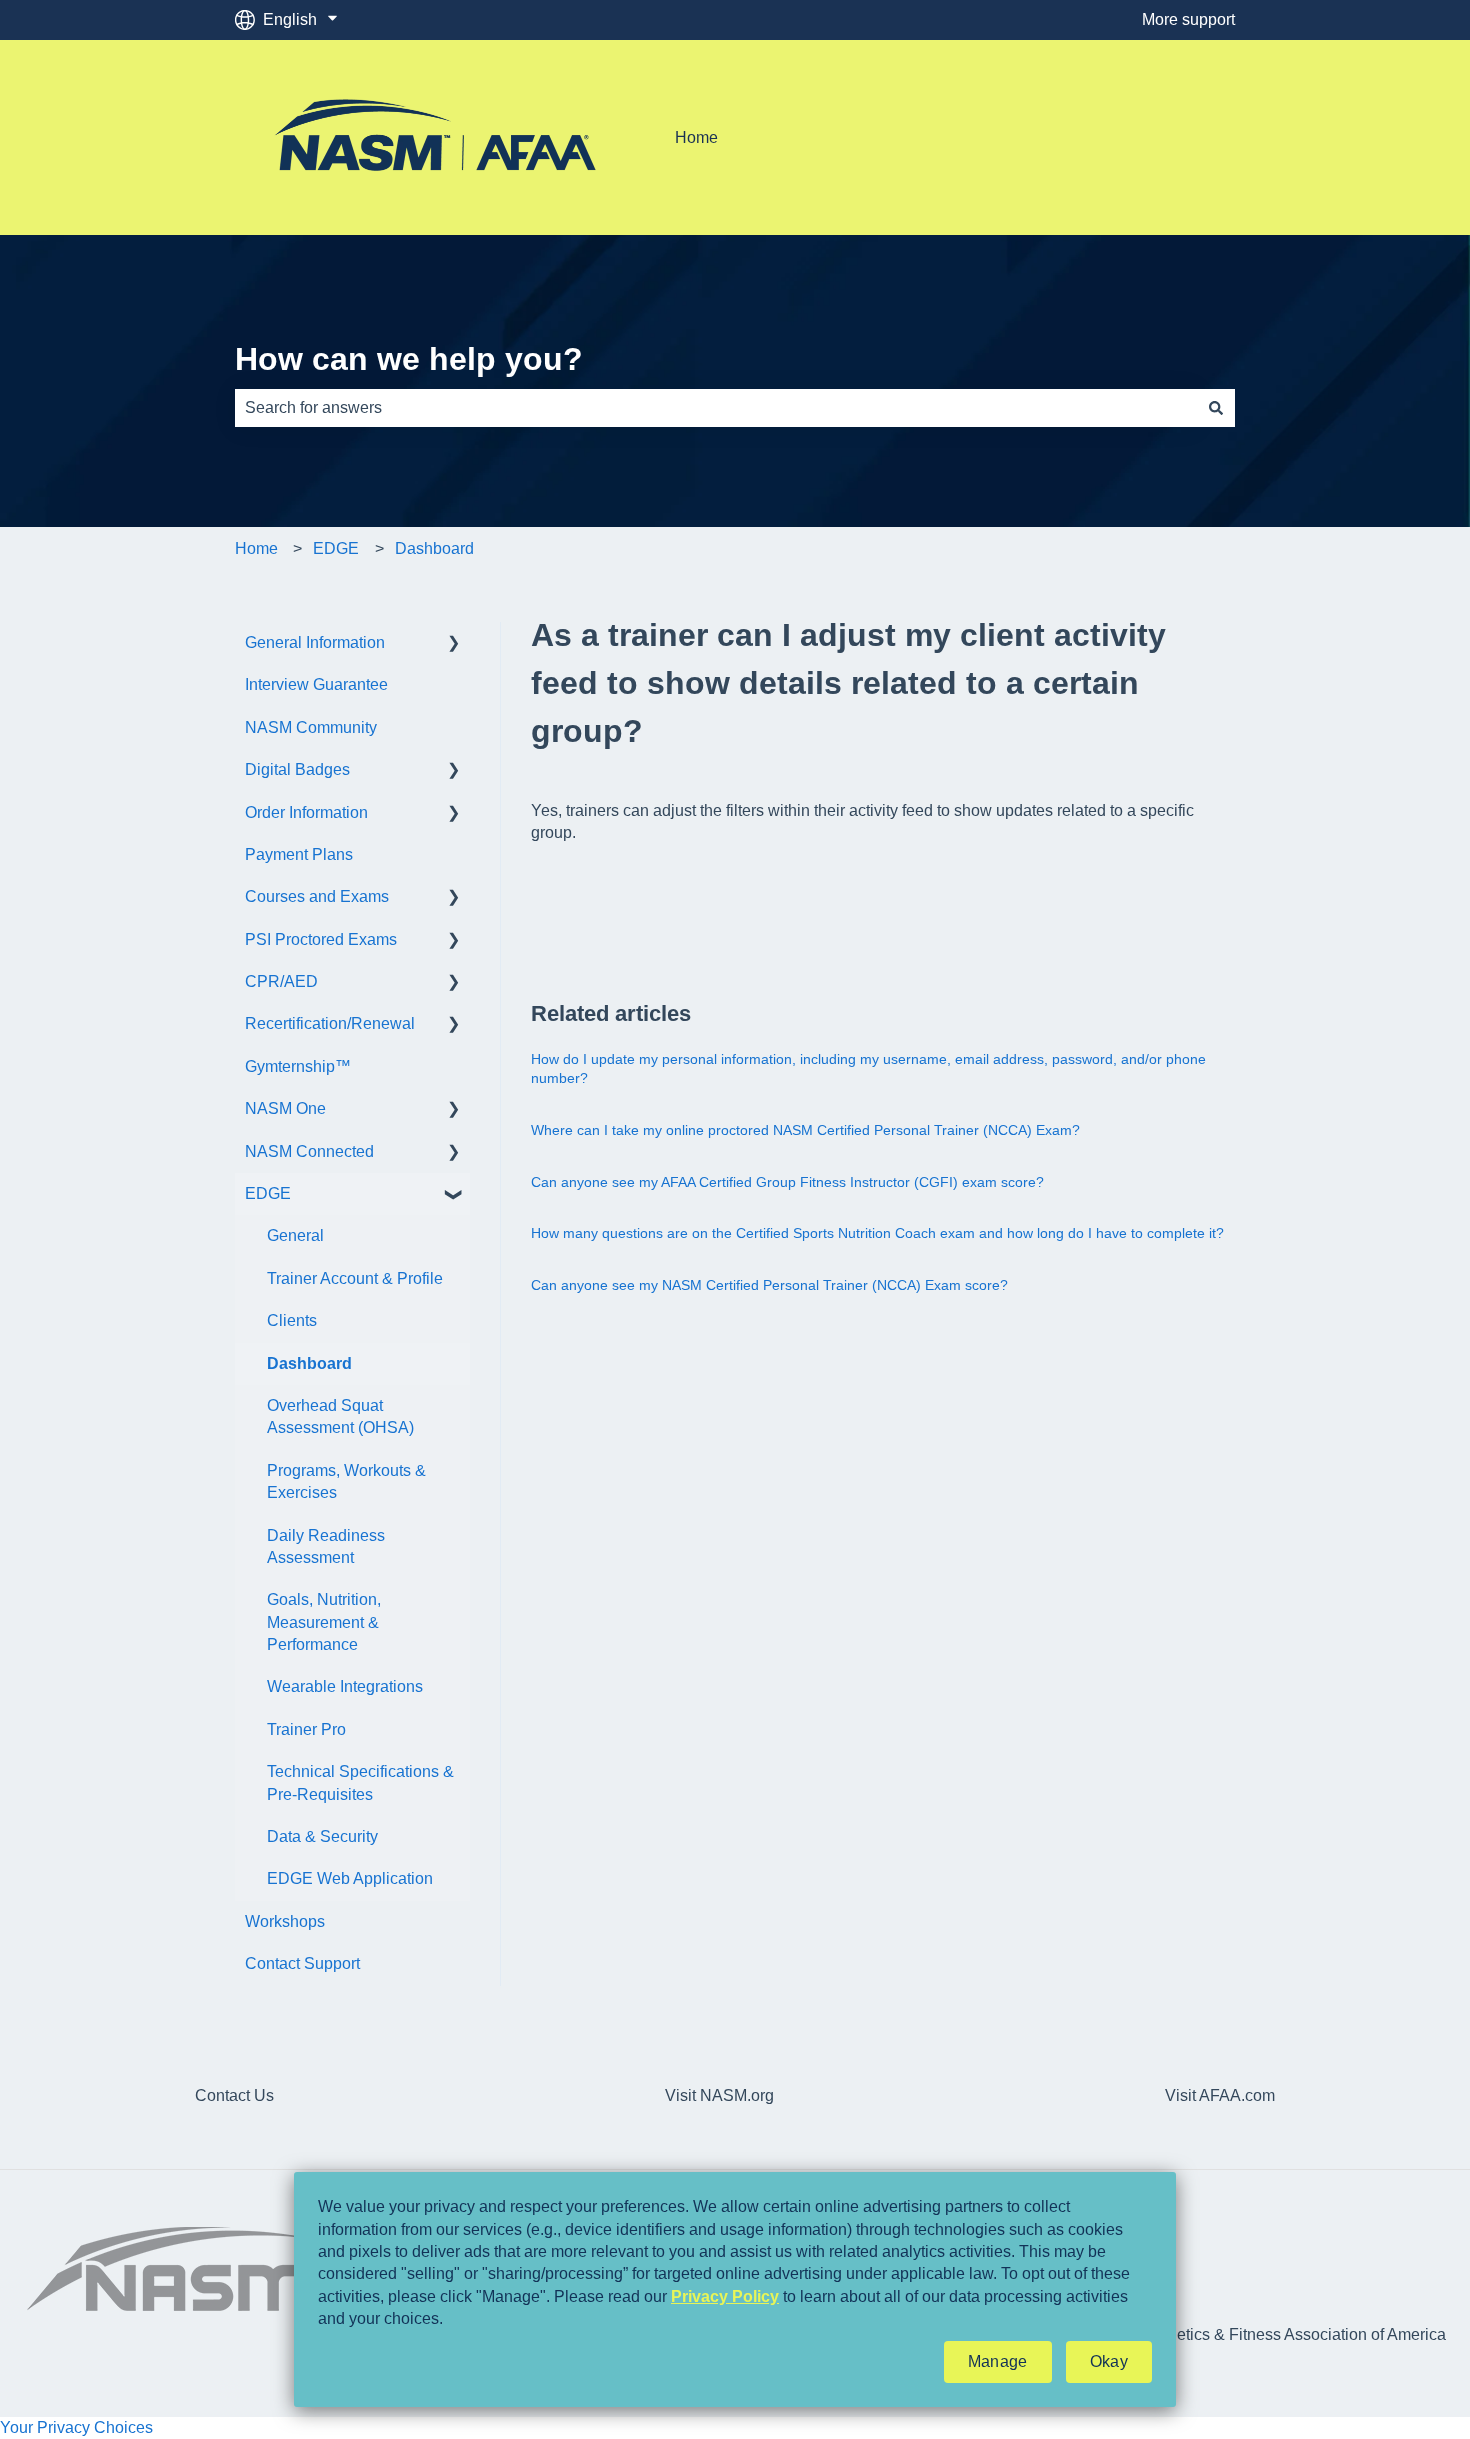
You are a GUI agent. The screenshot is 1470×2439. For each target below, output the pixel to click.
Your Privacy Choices (76, 2427)
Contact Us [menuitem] (234, 2095)
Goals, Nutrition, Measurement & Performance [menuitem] (324, 1622)
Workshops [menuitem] (285, 1921)
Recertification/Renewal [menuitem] (330, 1023)
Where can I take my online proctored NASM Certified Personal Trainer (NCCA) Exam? (805, 1130)
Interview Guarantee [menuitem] (316, 684)
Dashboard (434, 548)
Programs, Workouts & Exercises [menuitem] (346, 1481)
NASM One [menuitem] (285, 1108)
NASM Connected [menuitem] (309, 1151)
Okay (1109, 2361)
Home (696, 137)
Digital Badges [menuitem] (297, 769)
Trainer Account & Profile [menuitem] (355, 1278)
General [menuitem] (295, 1235)
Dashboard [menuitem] (309, 1363)
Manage (998, 2361)
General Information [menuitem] (315, 642)
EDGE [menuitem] (268, 1193)
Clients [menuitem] (292, 1320)
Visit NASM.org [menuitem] (719, 2095)
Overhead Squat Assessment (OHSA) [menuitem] (340, 1416)
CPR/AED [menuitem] (281, 981)
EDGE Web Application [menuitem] (350, 1878)
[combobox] (716, 408)
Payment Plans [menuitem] (299, 854)
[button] (454, 644)
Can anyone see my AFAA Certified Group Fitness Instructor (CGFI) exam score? (787, 1182)
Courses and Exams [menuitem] (317, 896)
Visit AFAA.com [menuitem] (1220, 2095)
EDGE (336, 548)
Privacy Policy (725, 2296)
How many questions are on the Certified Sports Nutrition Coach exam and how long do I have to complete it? (877, 1233)
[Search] (1216, 408)
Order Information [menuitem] (306, 812)
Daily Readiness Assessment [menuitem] (326, 1546)
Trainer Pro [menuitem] (306, 1729)
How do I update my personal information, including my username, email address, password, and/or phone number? (868, 1069)
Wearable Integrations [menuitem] (345, 1686)
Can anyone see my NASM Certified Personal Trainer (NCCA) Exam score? (769, 1285)
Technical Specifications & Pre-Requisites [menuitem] (360, 1782)
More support (1188, 19)
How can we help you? (409, 359)
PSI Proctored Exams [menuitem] (321, 939)
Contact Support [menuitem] (302, 1963)
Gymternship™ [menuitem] (298, 1066)
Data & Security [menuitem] (322, 1836)
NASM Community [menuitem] (311, 727)
